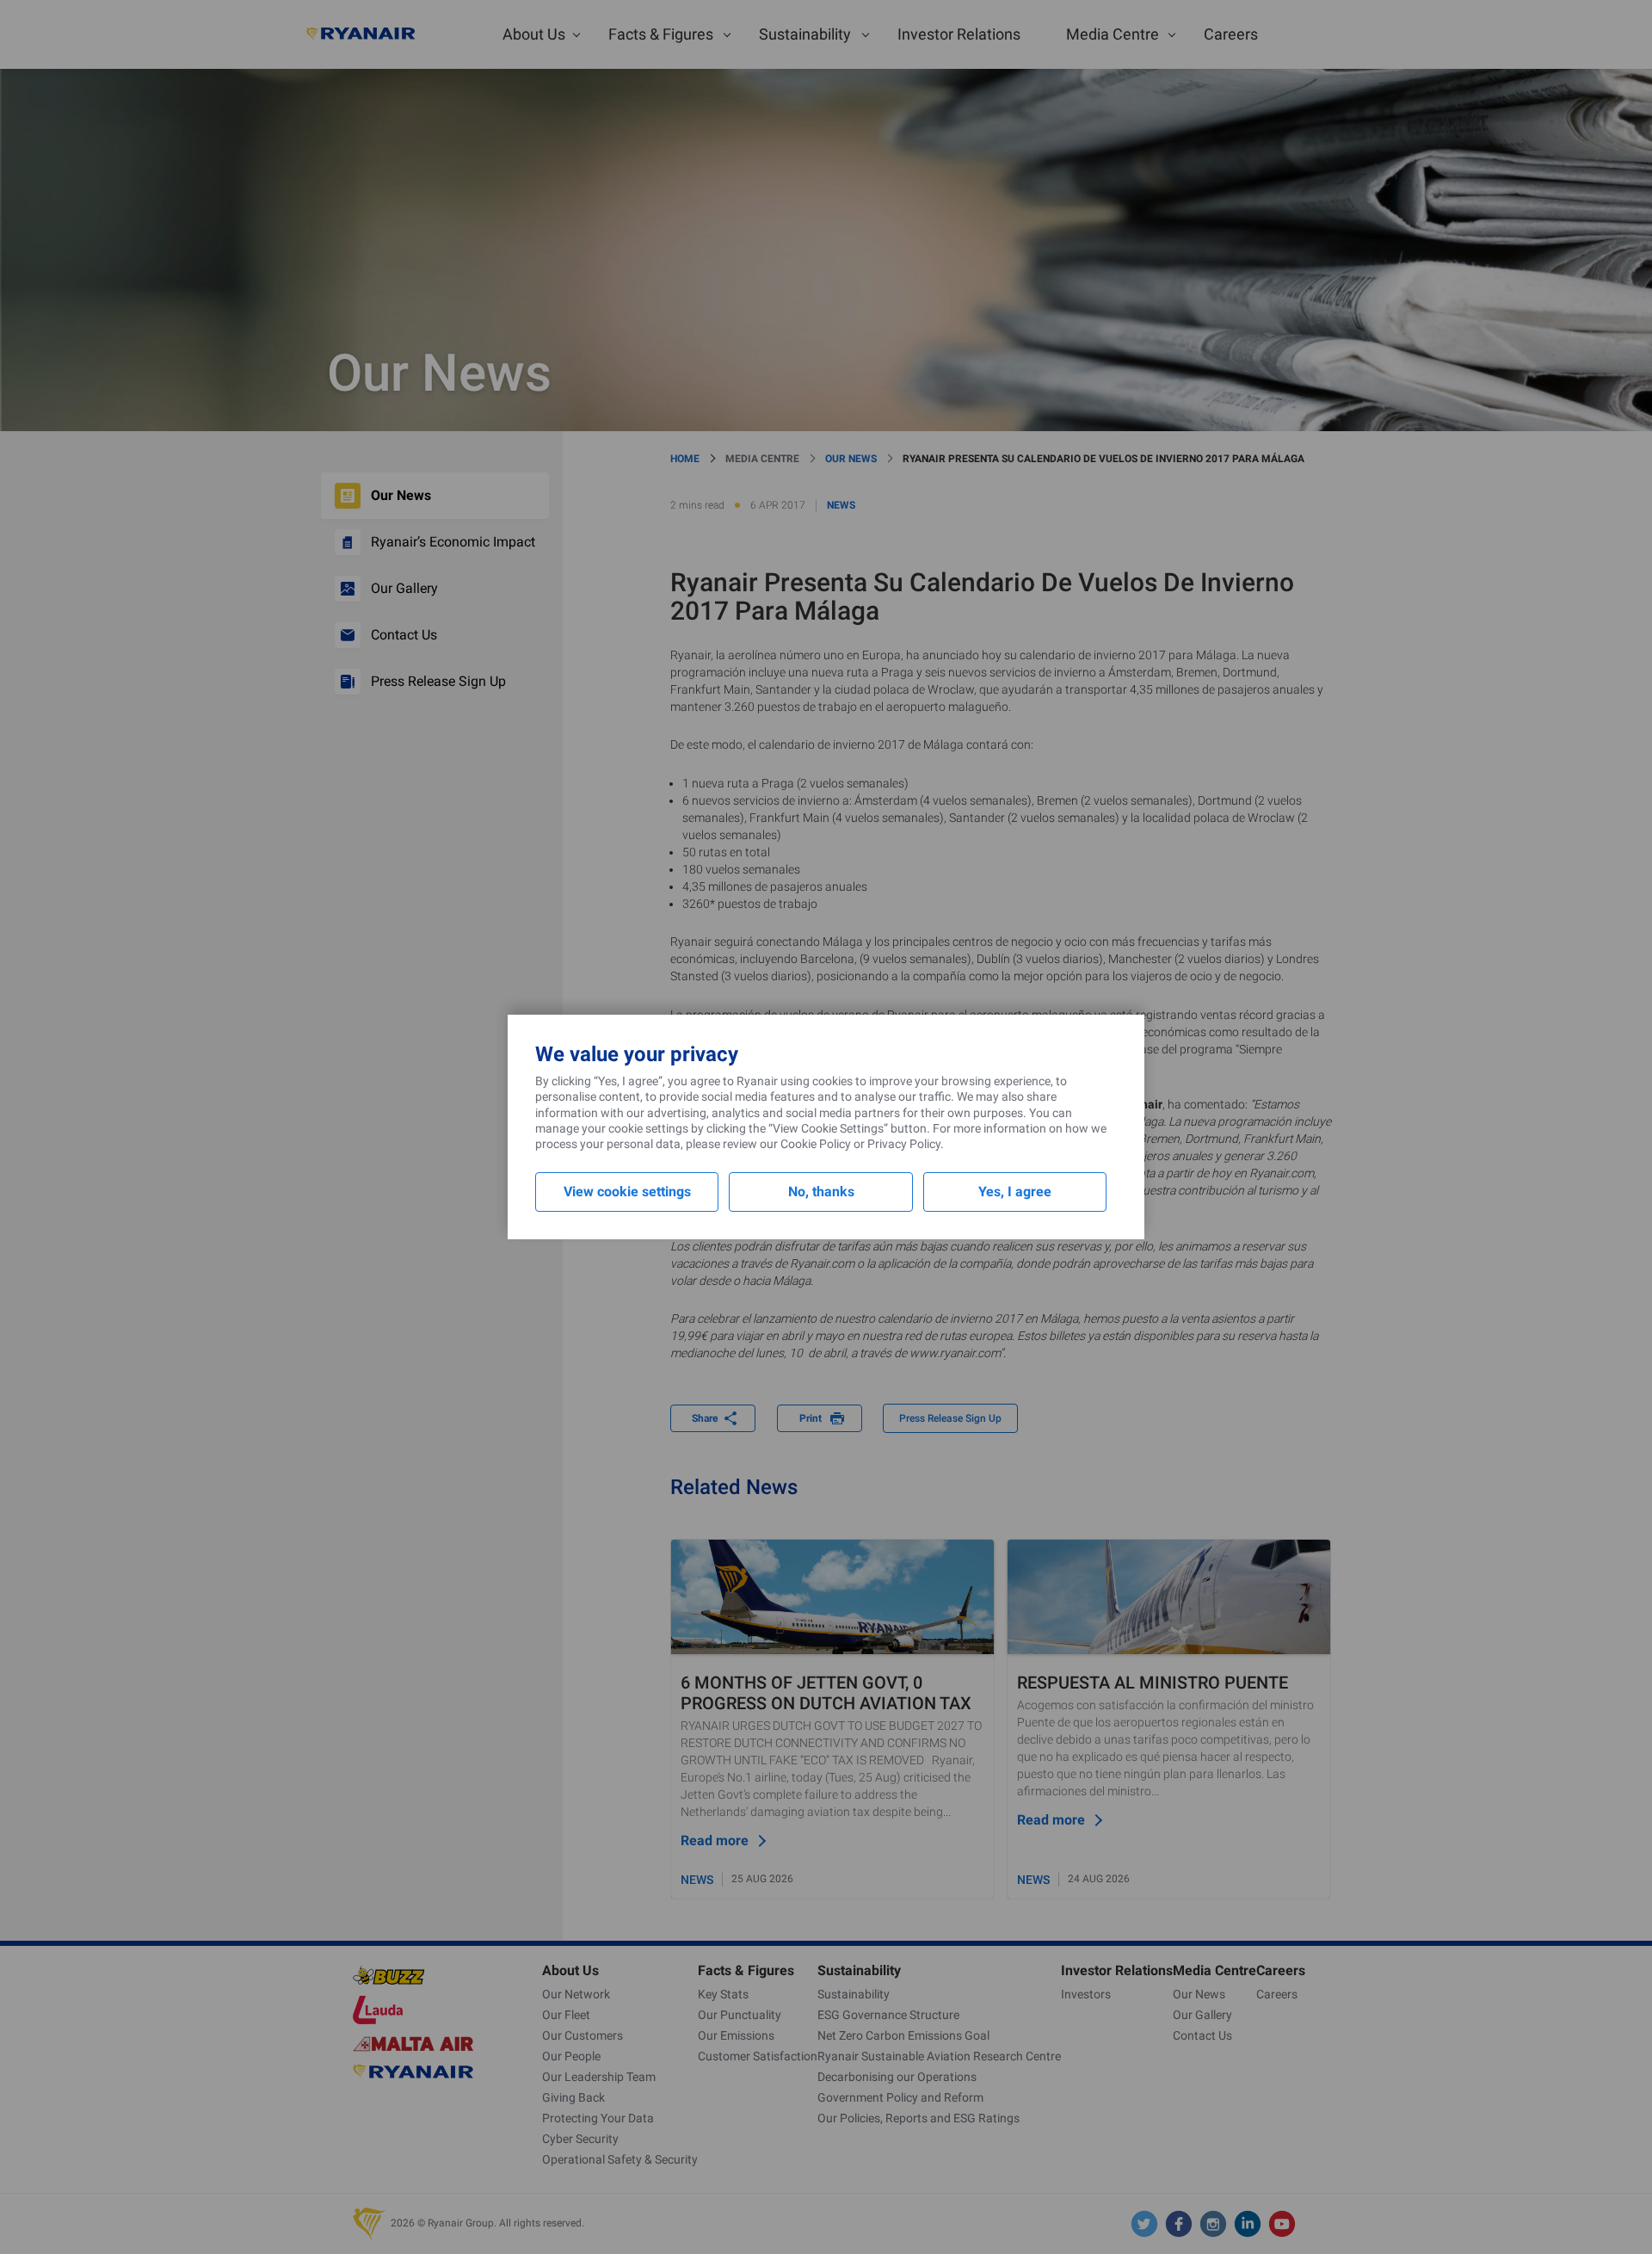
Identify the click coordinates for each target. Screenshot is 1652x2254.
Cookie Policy (816, 1144)
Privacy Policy (904, 1144)
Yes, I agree (1015, 1192)
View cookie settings (627, 1192)
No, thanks (821, 1192)
